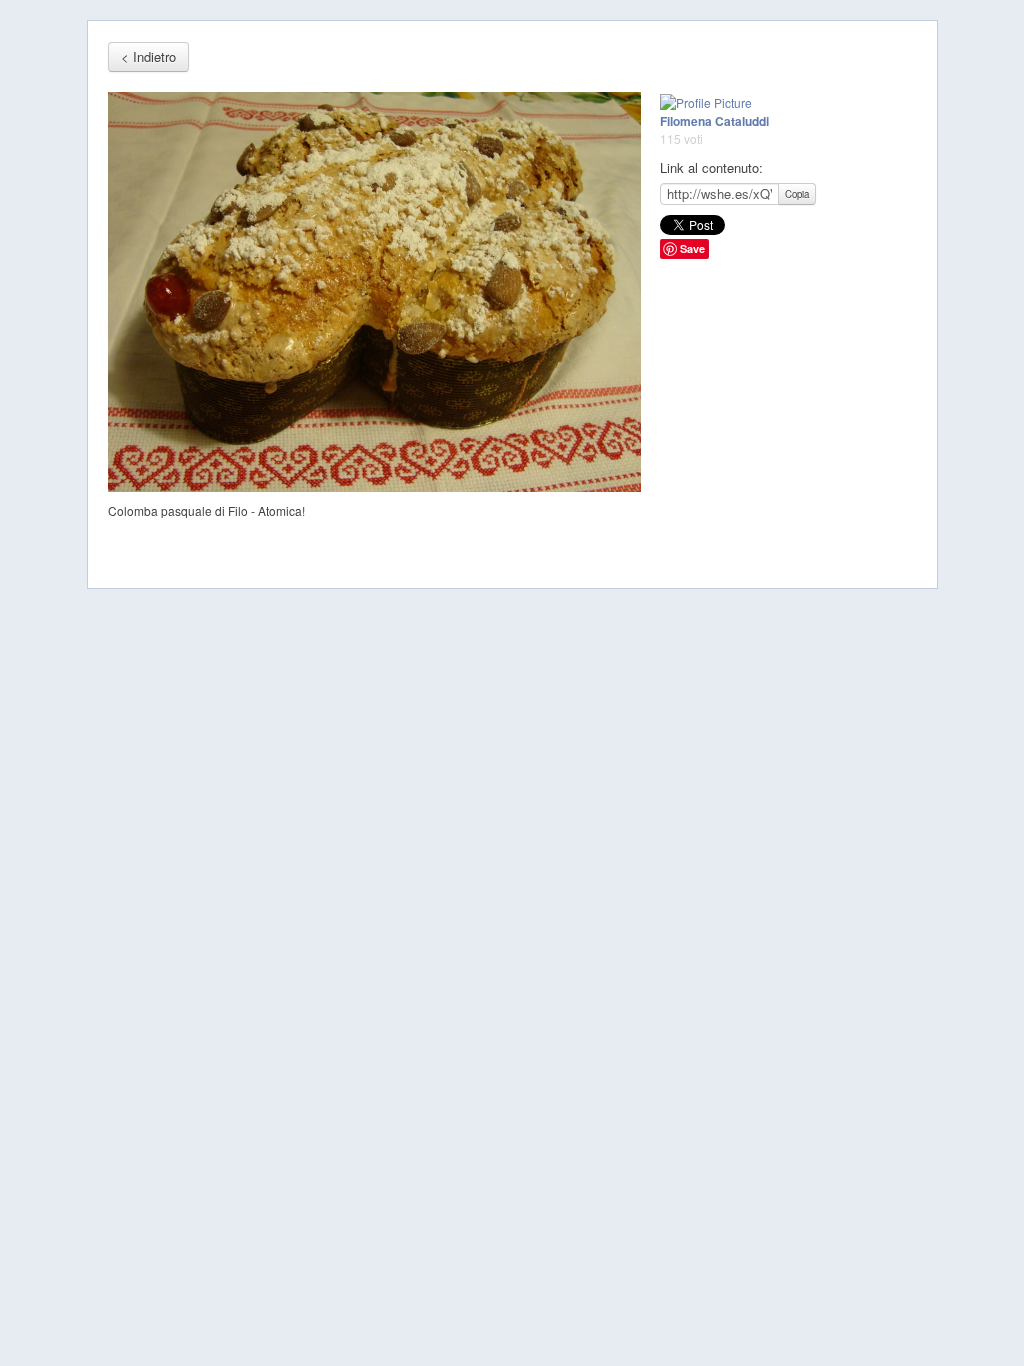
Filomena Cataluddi (714, 121)
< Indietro (148, 56)
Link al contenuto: (711, 167)
